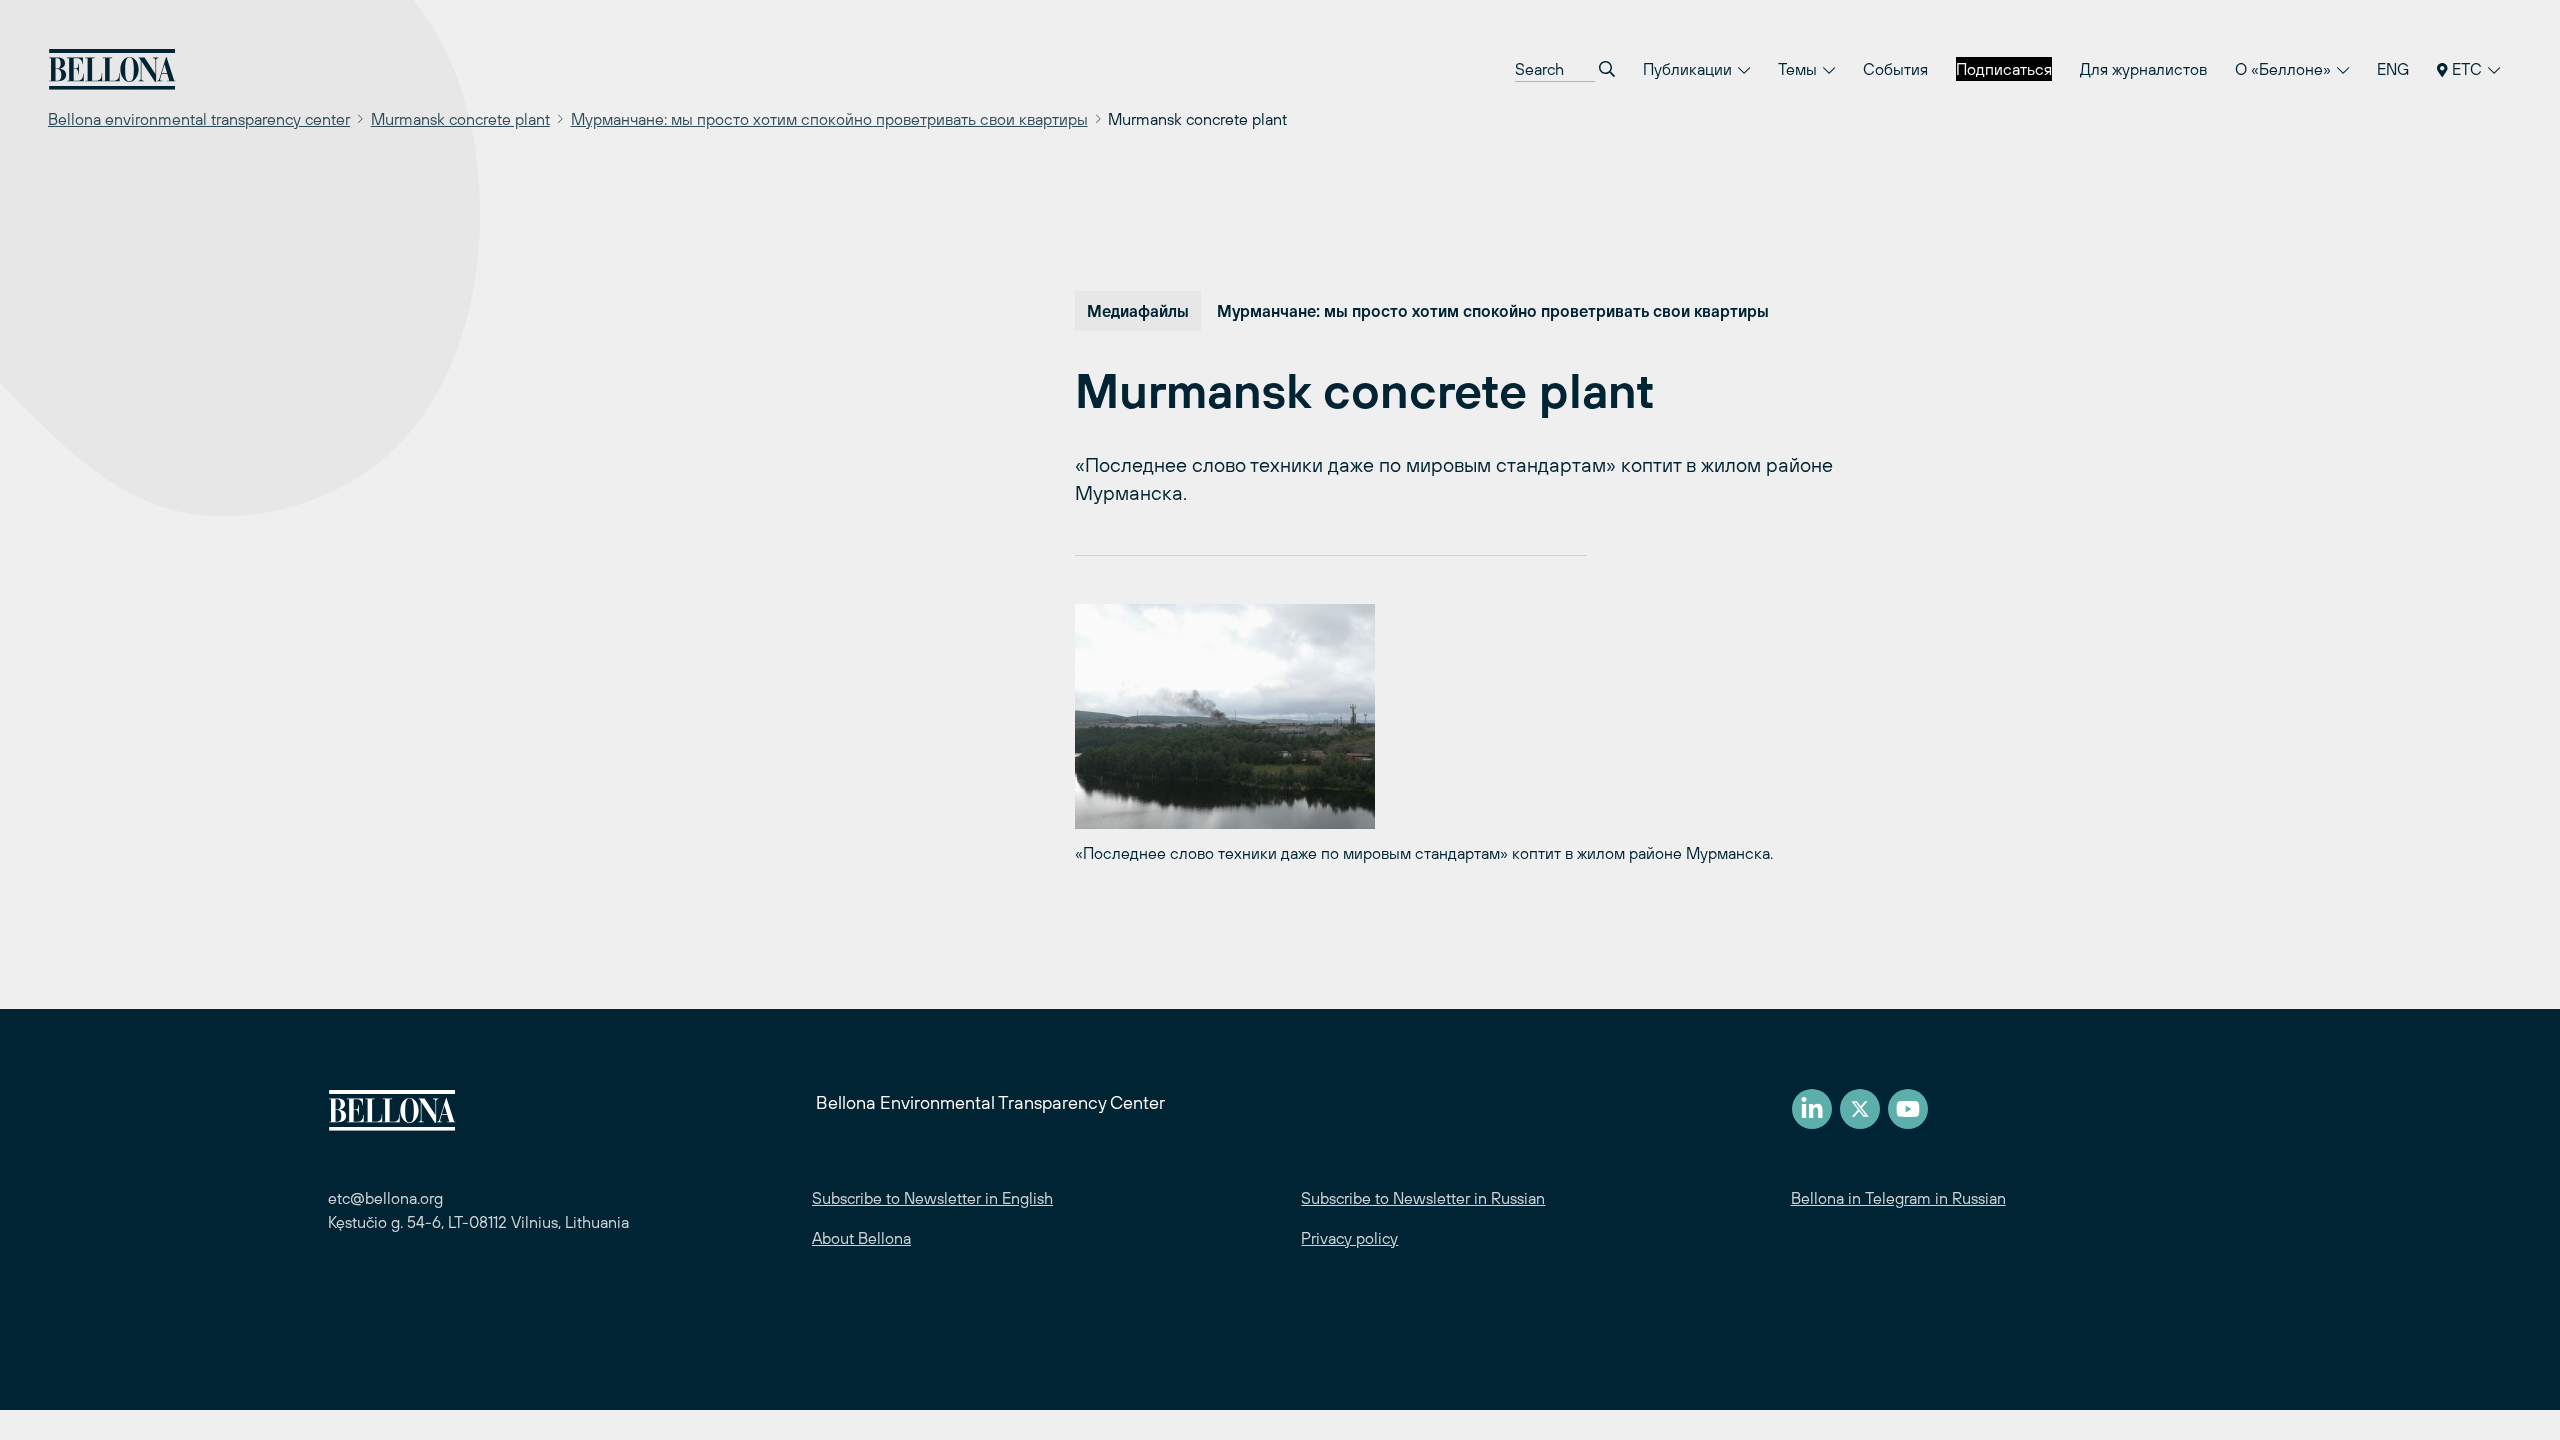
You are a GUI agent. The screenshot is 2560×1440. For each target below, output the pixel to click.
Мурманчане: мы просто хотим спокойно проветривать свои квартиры (829, 119)
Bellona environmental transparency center (199, 119)
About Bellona (861, 1238)
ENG (2393, 69)
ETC (2467, 69)
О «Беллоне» (2285, 69)
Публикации (1689, 69)
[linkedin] (1812, 1109)
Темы (1799, 69)
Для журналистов (2143, 69)
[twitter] (1860, 1109)
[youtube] (1908, 1109)
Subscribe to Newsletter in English (932, 1198)
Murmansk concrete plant (460, 119)
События (1895, 69)
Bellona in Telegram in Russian (1898, 1198)
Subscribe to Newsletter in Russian (1423, 1198)
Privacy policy (1349, 1238)
